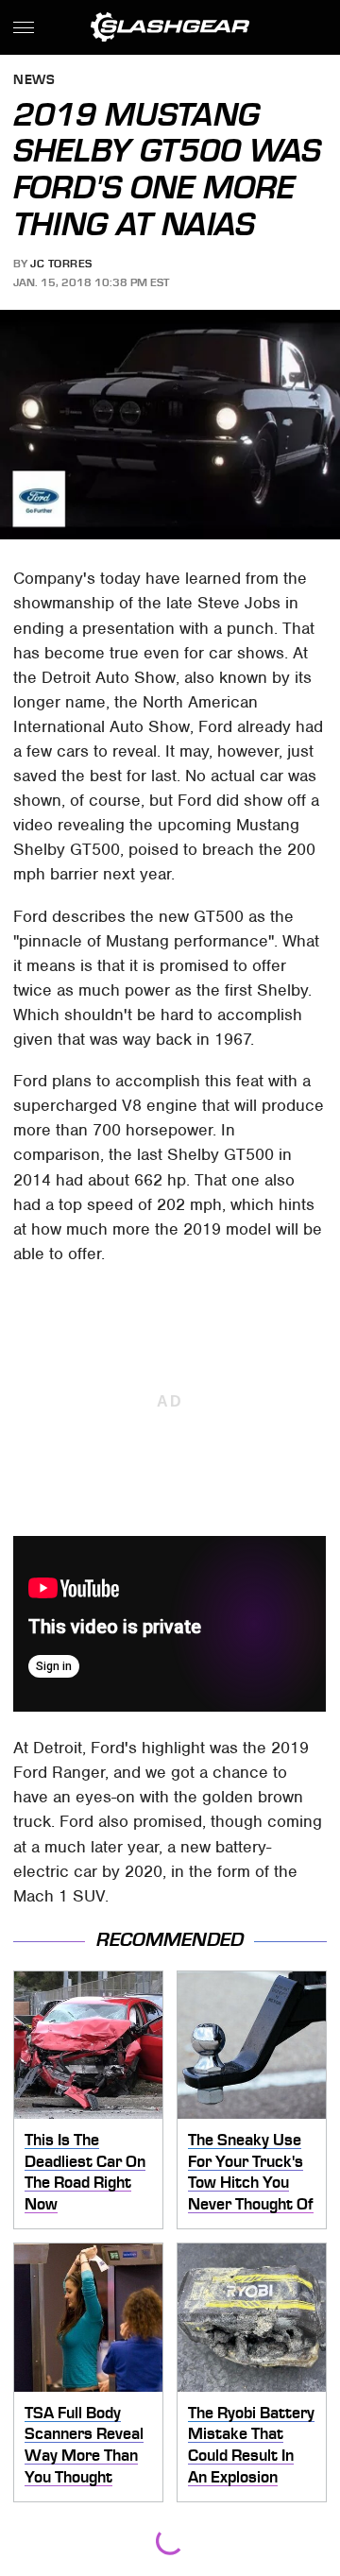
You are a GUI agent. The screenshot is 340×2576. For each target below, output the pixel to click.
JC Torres (61, 264)
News (34, 81)
